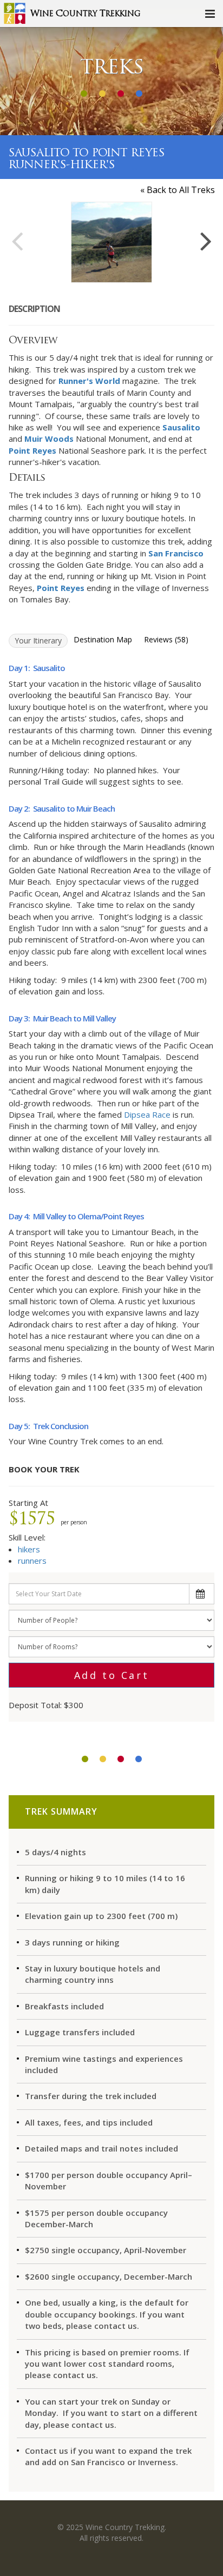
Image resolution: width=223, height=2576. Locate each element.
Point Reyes (32, 450)
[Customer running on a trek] (111, 242)
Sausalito (181, 427)
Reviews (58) (166, 639)
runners (32, 1561)
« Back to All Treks (178, 190)
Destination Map (103, 639)
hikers (29, 1549)
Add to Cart (112, 1675)
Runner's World (89, 381)
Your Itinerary (38, 640)
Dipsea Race (147, 1114)
